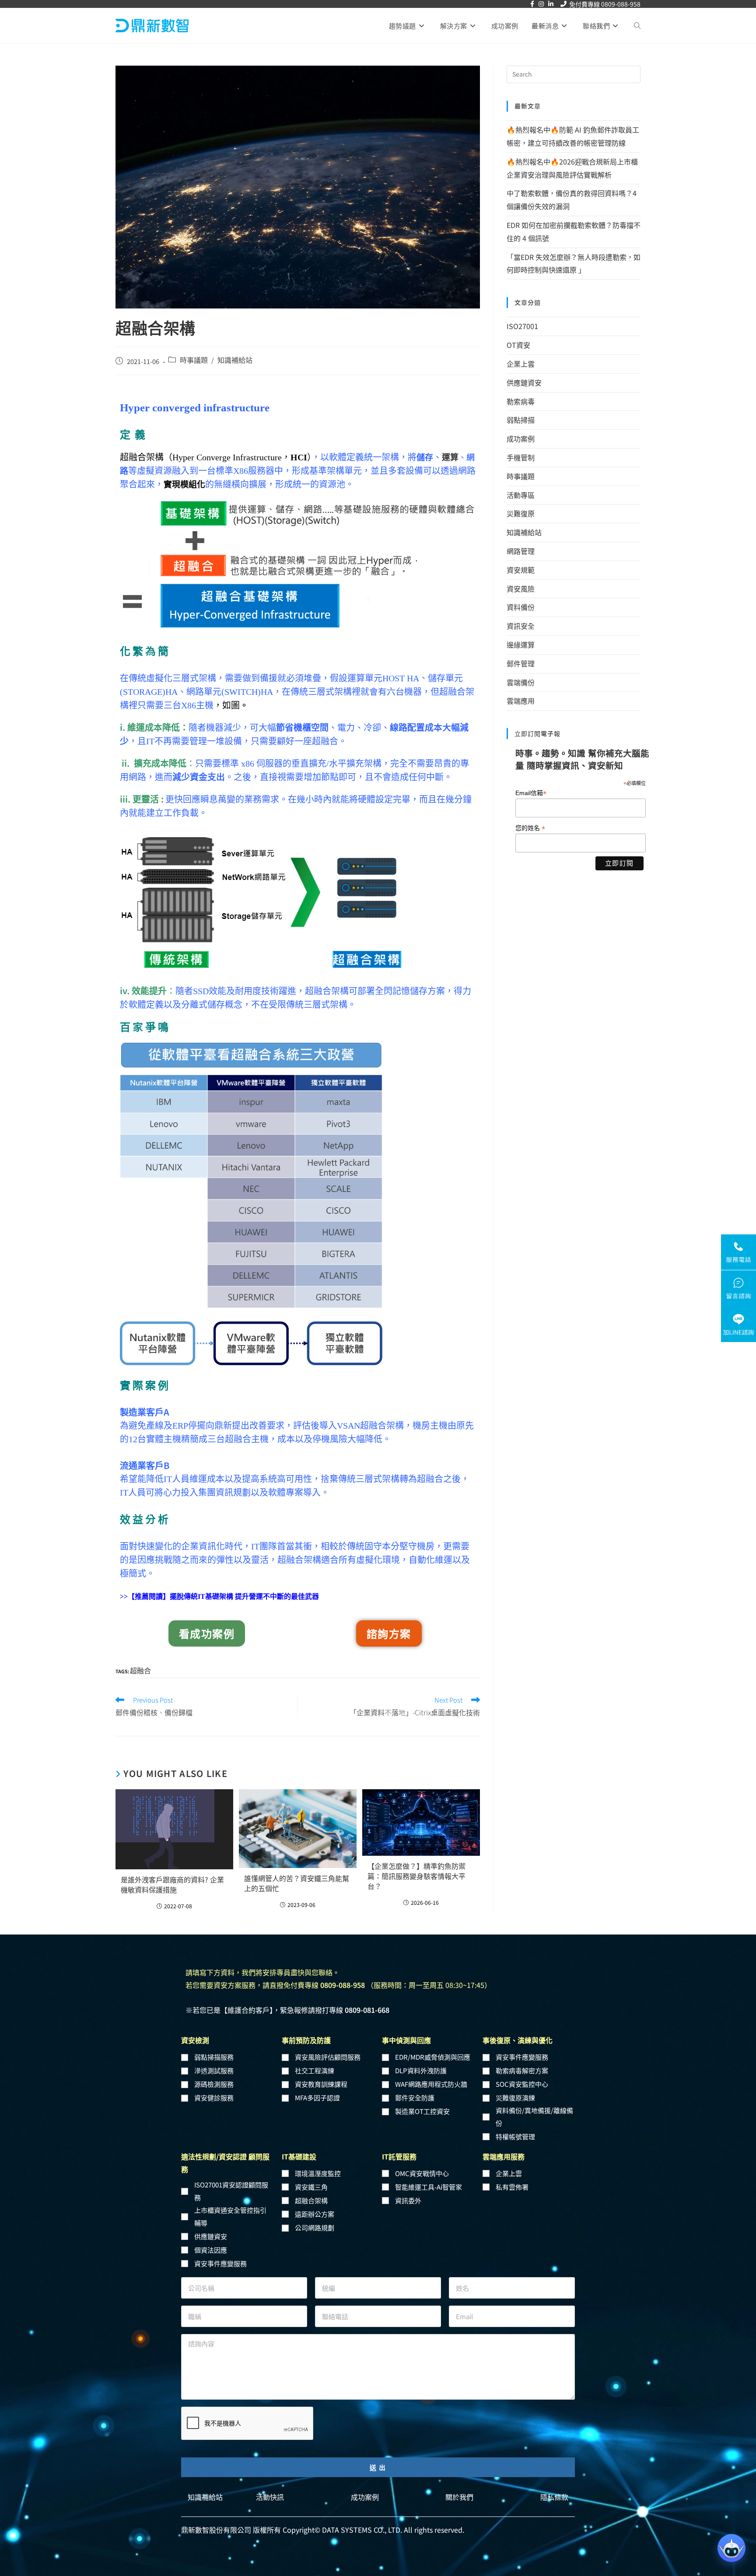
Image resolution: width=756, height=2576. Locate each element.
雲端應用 (521, 701)
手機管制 (521, 457)
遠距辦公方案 (315, 2214)
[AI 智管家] (731, 2548)
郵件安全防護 (415, 2098)
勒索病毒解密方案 (522, 2070)
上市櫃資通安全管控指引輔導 (230, 2216)
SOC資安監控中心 (522, 2084)
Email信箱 (531, 793)
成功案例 (521, 438)
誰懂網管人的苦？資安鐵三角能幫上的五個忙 (297, 1883)
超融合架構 (311, 2200)
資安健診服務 (214, 2098)
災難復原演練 (515, 2098)
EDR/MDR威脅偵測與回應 (433, 2057)
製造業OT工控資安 (422, 2111)
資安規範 (521, 570)
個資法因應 (211, 2250)
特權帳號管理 (515, 2136)
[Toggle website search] (637, 26)
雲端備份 (521, 682)
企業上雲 (521, 364)
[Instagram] (541, 4)
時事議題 (194, 360)
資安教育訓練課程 (321, 2084)
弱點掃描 (521, 420)
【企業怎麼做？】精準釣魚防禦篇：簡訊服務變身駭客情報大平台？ (416, 1876)
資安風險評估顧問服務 (328, 2057)
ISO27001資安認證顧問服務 (231, 2191)
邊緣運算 (521, 645)
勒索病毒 (521, 401)
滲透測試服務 (214, 2070)
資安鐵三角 (311, 2187)
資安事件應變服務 (522, 2057)
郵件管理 (521, 663)
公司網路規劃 (315, 2227)
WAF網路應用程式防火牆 (431, 2084)
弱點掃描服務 (214, 2057)
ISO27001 (522, 326)
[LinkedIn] (551, 4)
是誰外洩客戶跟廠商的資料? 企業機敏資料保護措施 (172, 1885)
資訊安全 (521, 626)
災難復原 (521, 513)
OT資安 (518, 345)
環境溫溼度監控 (318, 2173)
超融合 (140, 1670)
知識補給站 (235, 360)
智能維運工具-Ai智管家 (429, 2187)
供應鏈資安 (524, 382)
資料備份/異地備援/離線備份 (534, 2117)
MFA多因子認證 (317, 2098)
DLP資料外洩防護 (421, 2070)
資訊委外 (408, 2200)
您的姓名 (530, 828)
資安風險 (521, 589)
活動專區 (521, 495)
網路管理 (521, 551)
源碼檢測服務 (214, 2084)
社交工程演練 (315, 2070)
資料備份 (521, 607)
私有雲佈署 (512, 2187)
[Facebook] (532, 4)
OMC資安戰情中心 (422, 2173)
